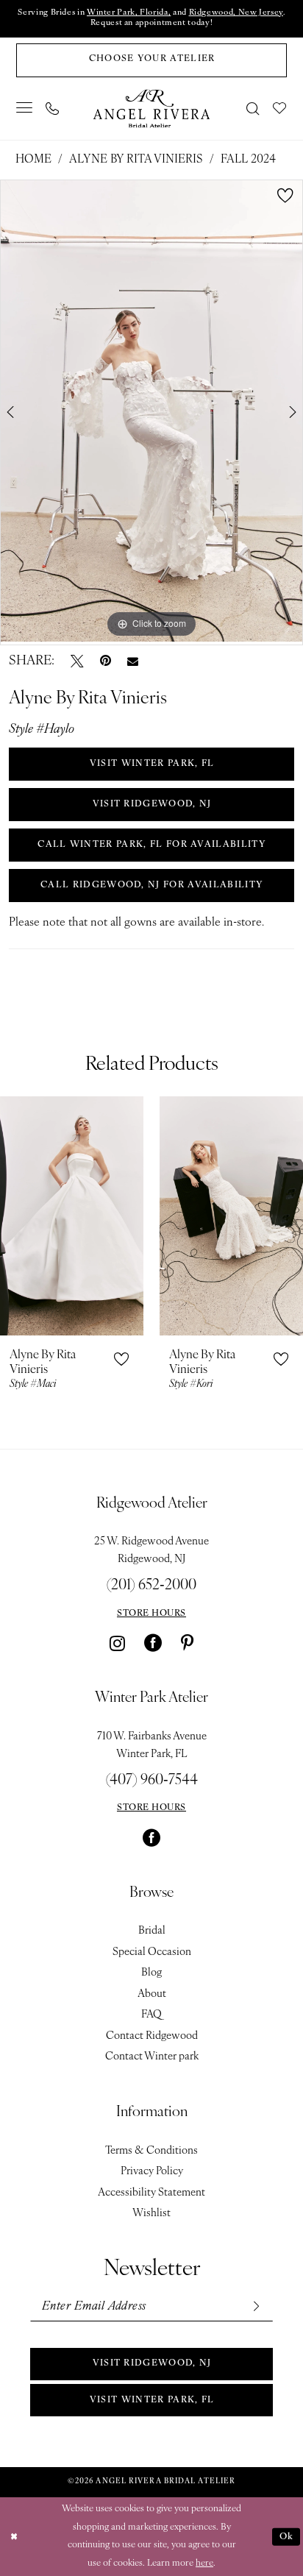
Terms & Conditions (151, 2151)
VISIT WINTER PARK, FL (152, 764)
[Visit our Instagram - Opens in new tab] (117, 1643)
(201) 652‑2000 (151, 1586)
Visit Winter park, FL (152, 2400)
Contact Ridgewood (152, 2036)
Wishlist (151, 2214)
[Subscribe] (255, 2307)
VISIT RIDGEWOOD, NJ (152, 804)
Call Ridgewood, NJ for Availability (152, 885)
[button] (25, 109)
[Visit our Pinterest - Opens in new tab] (187, 1643)
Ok (287, 2536)
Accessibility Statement (151, 2193)
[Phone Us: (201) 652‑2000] (52, 109)
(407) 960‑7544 (152, 1781)
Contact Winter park (152, 2057)
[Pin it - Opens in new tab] (106, 661)
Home (33, 160)
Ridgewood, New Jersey (236, 13)
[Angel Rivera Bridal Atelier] (151, 109)
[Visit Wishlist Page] (280, 109)
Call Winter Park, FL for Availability (152, 845)
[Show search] (254, 109)
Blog (151, 1973)
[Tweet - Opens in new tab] (77, 661)
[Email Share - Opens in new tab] (133, 662)
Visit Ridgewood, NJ (152, 2363)
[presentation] (72, 1216)
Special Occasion (152, 1952)
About (152, 1994)
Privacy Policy (152, 2172)
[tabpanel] (151, 411)
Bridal (152, 1931)
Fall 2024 (248, 160)
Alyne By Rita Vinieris (136, 160)
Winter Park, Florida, (129, 13)
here (204, 2563)
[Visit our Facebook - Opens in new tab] (153, 1643)
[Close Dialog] (14, 2537)
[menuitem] (25, 109)
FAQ (151, 2015)
